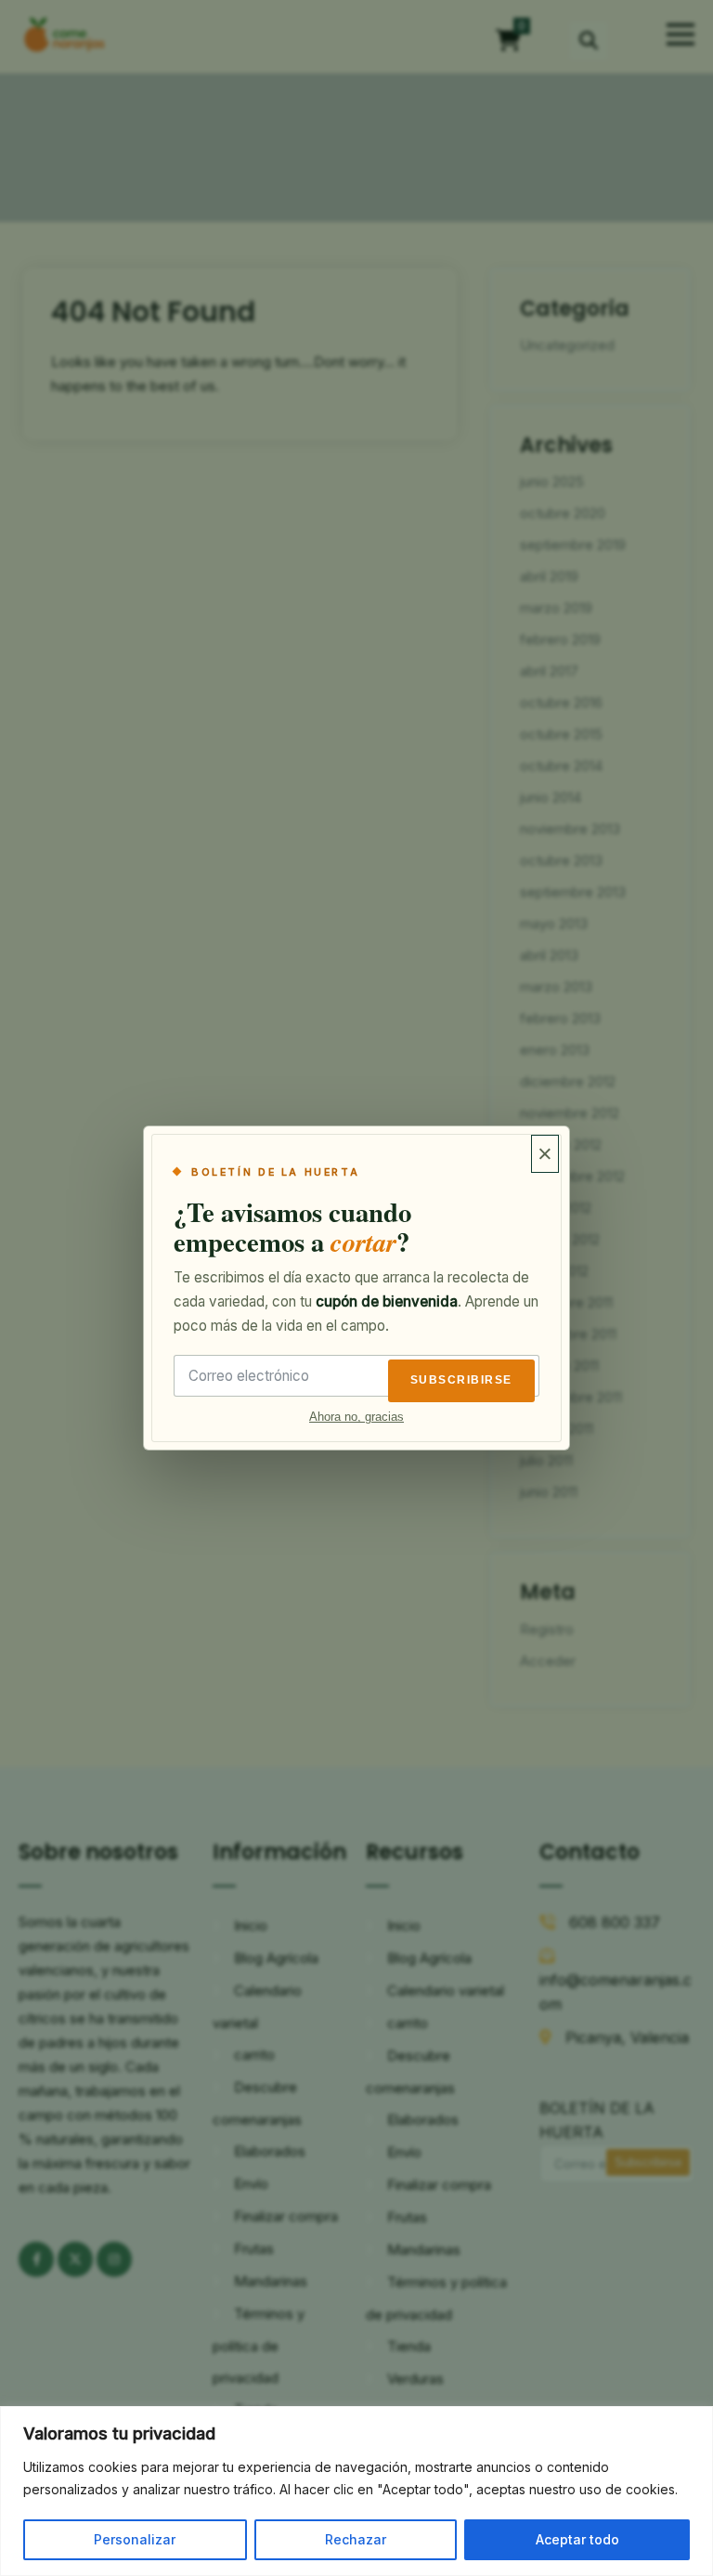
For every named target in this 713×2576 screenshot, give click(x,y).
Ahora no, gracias (356, 1417)
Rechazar (356, 2539)
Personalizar (135, 2539)
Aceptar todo (577, 2539)
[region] (356, 2491)
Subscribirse (461, 1380)
